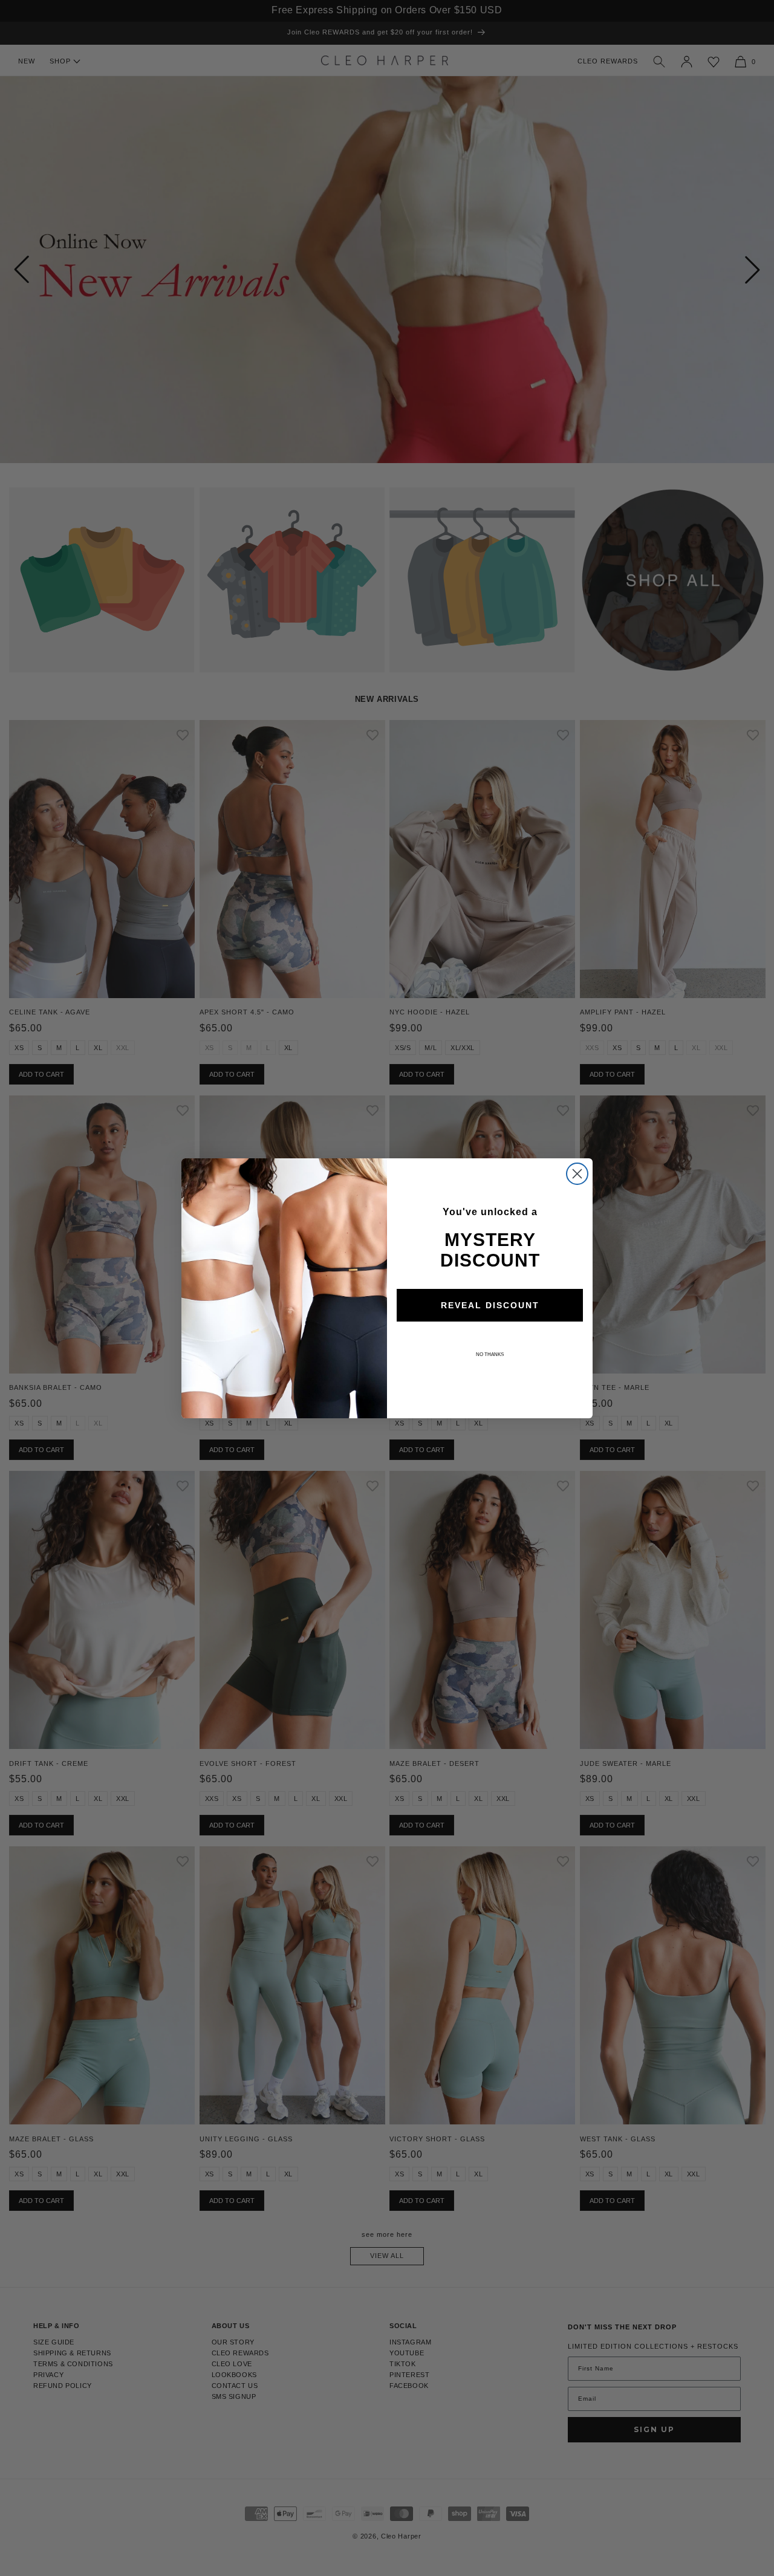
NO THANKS (490, 1355)
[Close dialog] (577, 1174)
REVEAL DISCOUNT (490, 1305)
